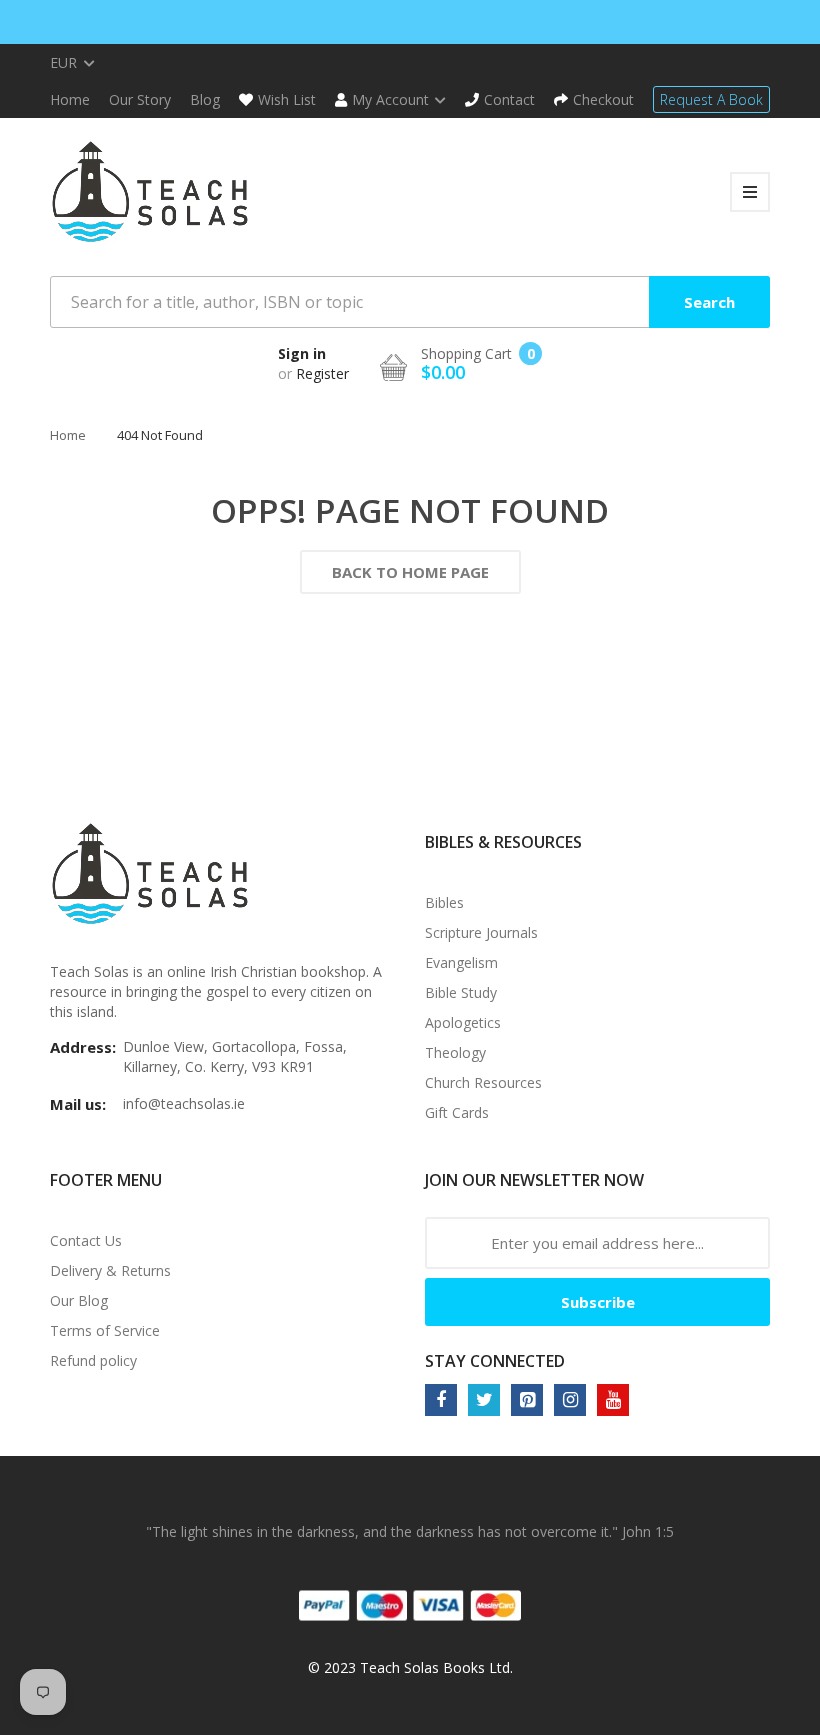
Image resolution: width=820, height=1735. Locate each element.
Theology (455, 1052)
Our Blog (79, 1300)
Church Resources (483, 1082)
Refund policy (93, 1360)
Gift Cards (457, 1112)
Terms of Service (105, 1330)
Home (68, 435)
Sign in (302, 353)
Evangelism (461, 962)
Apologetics (463, 1022)
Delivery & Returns (110, 1270)
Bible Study (461, 992)
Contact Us (86, 1240)
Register (322, 373)
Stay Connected (495, 1361)
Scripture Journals (481, 932)
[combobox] (410, 302)
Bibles (444, 902)
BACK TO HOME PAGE (410, 572)
